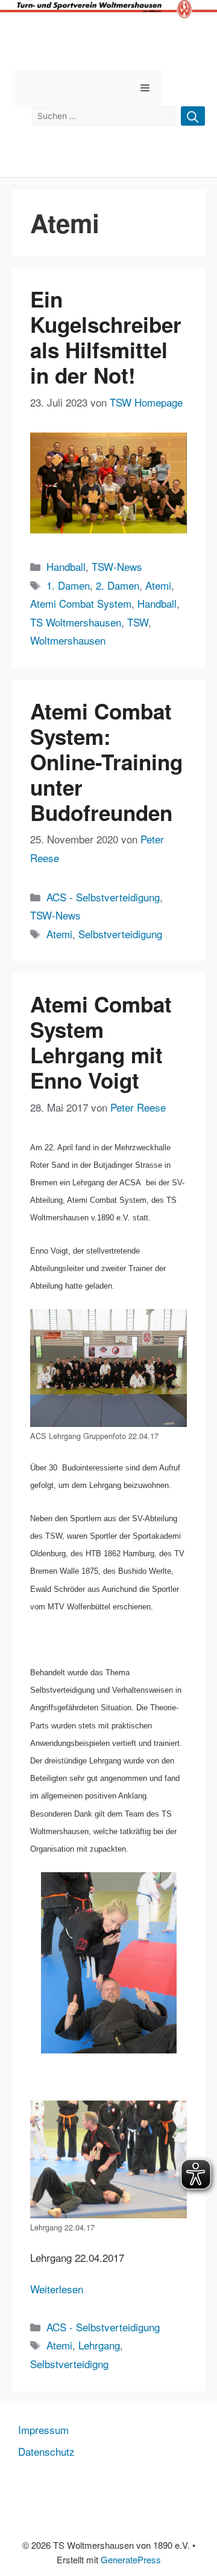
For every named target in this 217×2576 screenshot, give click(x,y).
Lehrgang (99, 2345)
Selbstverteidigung (120, 934)
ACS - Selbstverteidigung (103, 897)
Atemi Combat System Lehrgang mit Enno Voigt (101, 1042)
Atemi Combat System (81, 603)
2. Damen (118, 585)
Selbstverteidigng (69, 2364)
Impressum (43, 2429)
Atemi (158, 585)
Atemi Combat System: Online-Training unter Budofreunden (106, 762)
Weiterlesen (57, 2289)
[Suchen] (193, 116)
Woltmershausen (68, 640)
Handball (66, 566)
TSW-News (117, 566)
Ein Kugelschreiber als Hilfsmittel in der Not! (106, 337)
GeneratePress (131, 2559)
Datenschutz (46, 2451)
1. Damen (68, 585)
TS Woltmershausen (76, 622)
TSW (138, 622)
